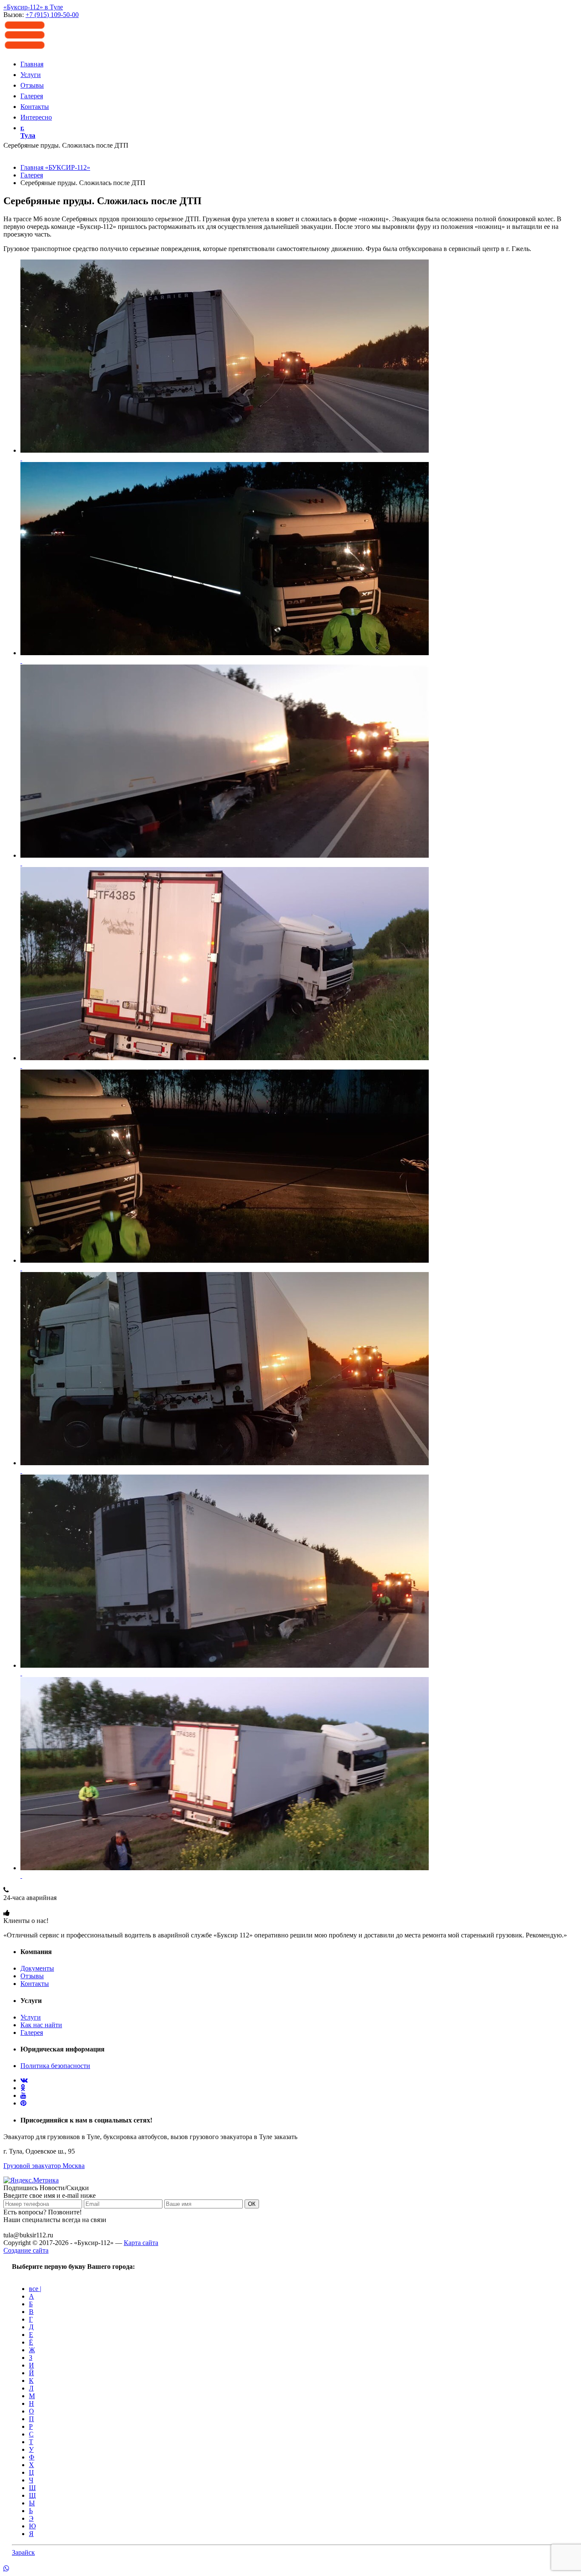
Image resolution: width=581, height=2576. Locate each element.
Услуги (31, 75)
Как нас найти (41, 2025)
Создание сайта (26, 2250)
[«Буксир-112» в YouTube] (23, 2095)
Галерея (32, 96)
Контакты (35, 107)
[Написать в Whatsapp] (290, 2569)
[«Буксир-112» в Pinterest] (23, 2103)
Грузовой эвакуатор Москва (44, 2166)
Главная (32, 64)
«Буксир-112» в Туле (33, 7)
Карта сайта (141, 2243)
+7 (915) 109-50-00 (30, 1905)
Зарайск (23, 2552)
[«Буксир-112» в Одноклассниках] (23, 2088)
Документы (37, 1968)
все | (35, 2289)
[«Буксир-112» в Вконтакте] (24, 2080)
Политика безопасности (55, 2066)
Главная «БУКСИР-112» (55, 167)
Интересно (36, 117)
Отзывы (32, 85)
